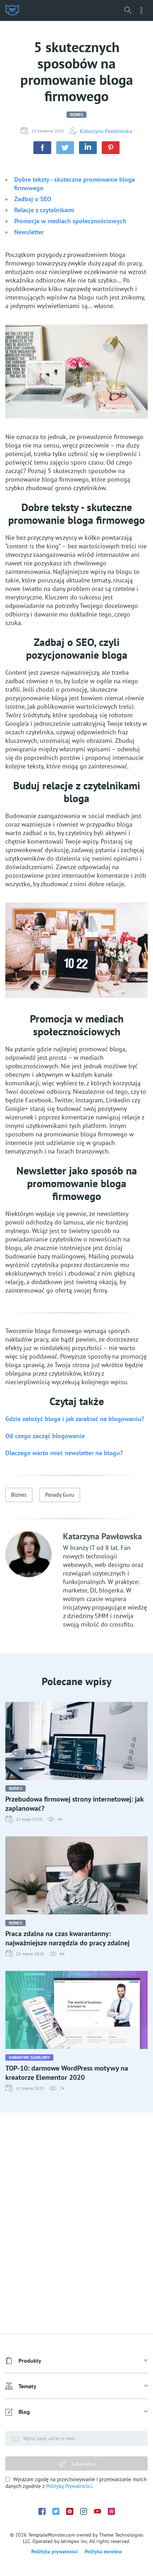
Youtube (97, 2511)
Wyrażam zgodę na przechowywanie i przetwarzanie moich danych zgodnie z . (76, 2483)
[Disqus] (76, 2223)
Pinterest (70, 2511)
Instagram (84, 2511)
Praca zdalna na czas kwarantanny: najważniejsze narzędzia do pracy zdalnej (67, 1938)
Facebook (42, 2511)
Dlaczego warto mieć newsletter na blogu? (64, 1453)
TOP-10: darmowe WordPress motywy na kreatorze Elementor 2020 (67, 2073)
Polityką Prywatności (69, 2486)
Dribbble (111, 2511)
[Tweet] (65, 148)
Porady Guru (60, 1495)
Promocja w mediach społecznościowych (70, 221)
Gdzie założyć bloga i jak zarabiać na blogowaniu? (75, 1419)
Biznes (77, 114)
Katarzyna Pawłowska (106, 131)
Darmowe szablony (29, 2057)
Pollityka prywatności (55, 2552)
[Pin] (111, 148)
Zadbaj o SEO (33, 199)
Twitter (56, 2511)
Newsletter (29, 232)
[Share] (42, 148)
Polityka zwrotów (103, 2552)
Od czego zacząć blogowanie (45, 1436)
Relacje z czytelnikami (44, 210)
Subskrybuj (83, 2464)
